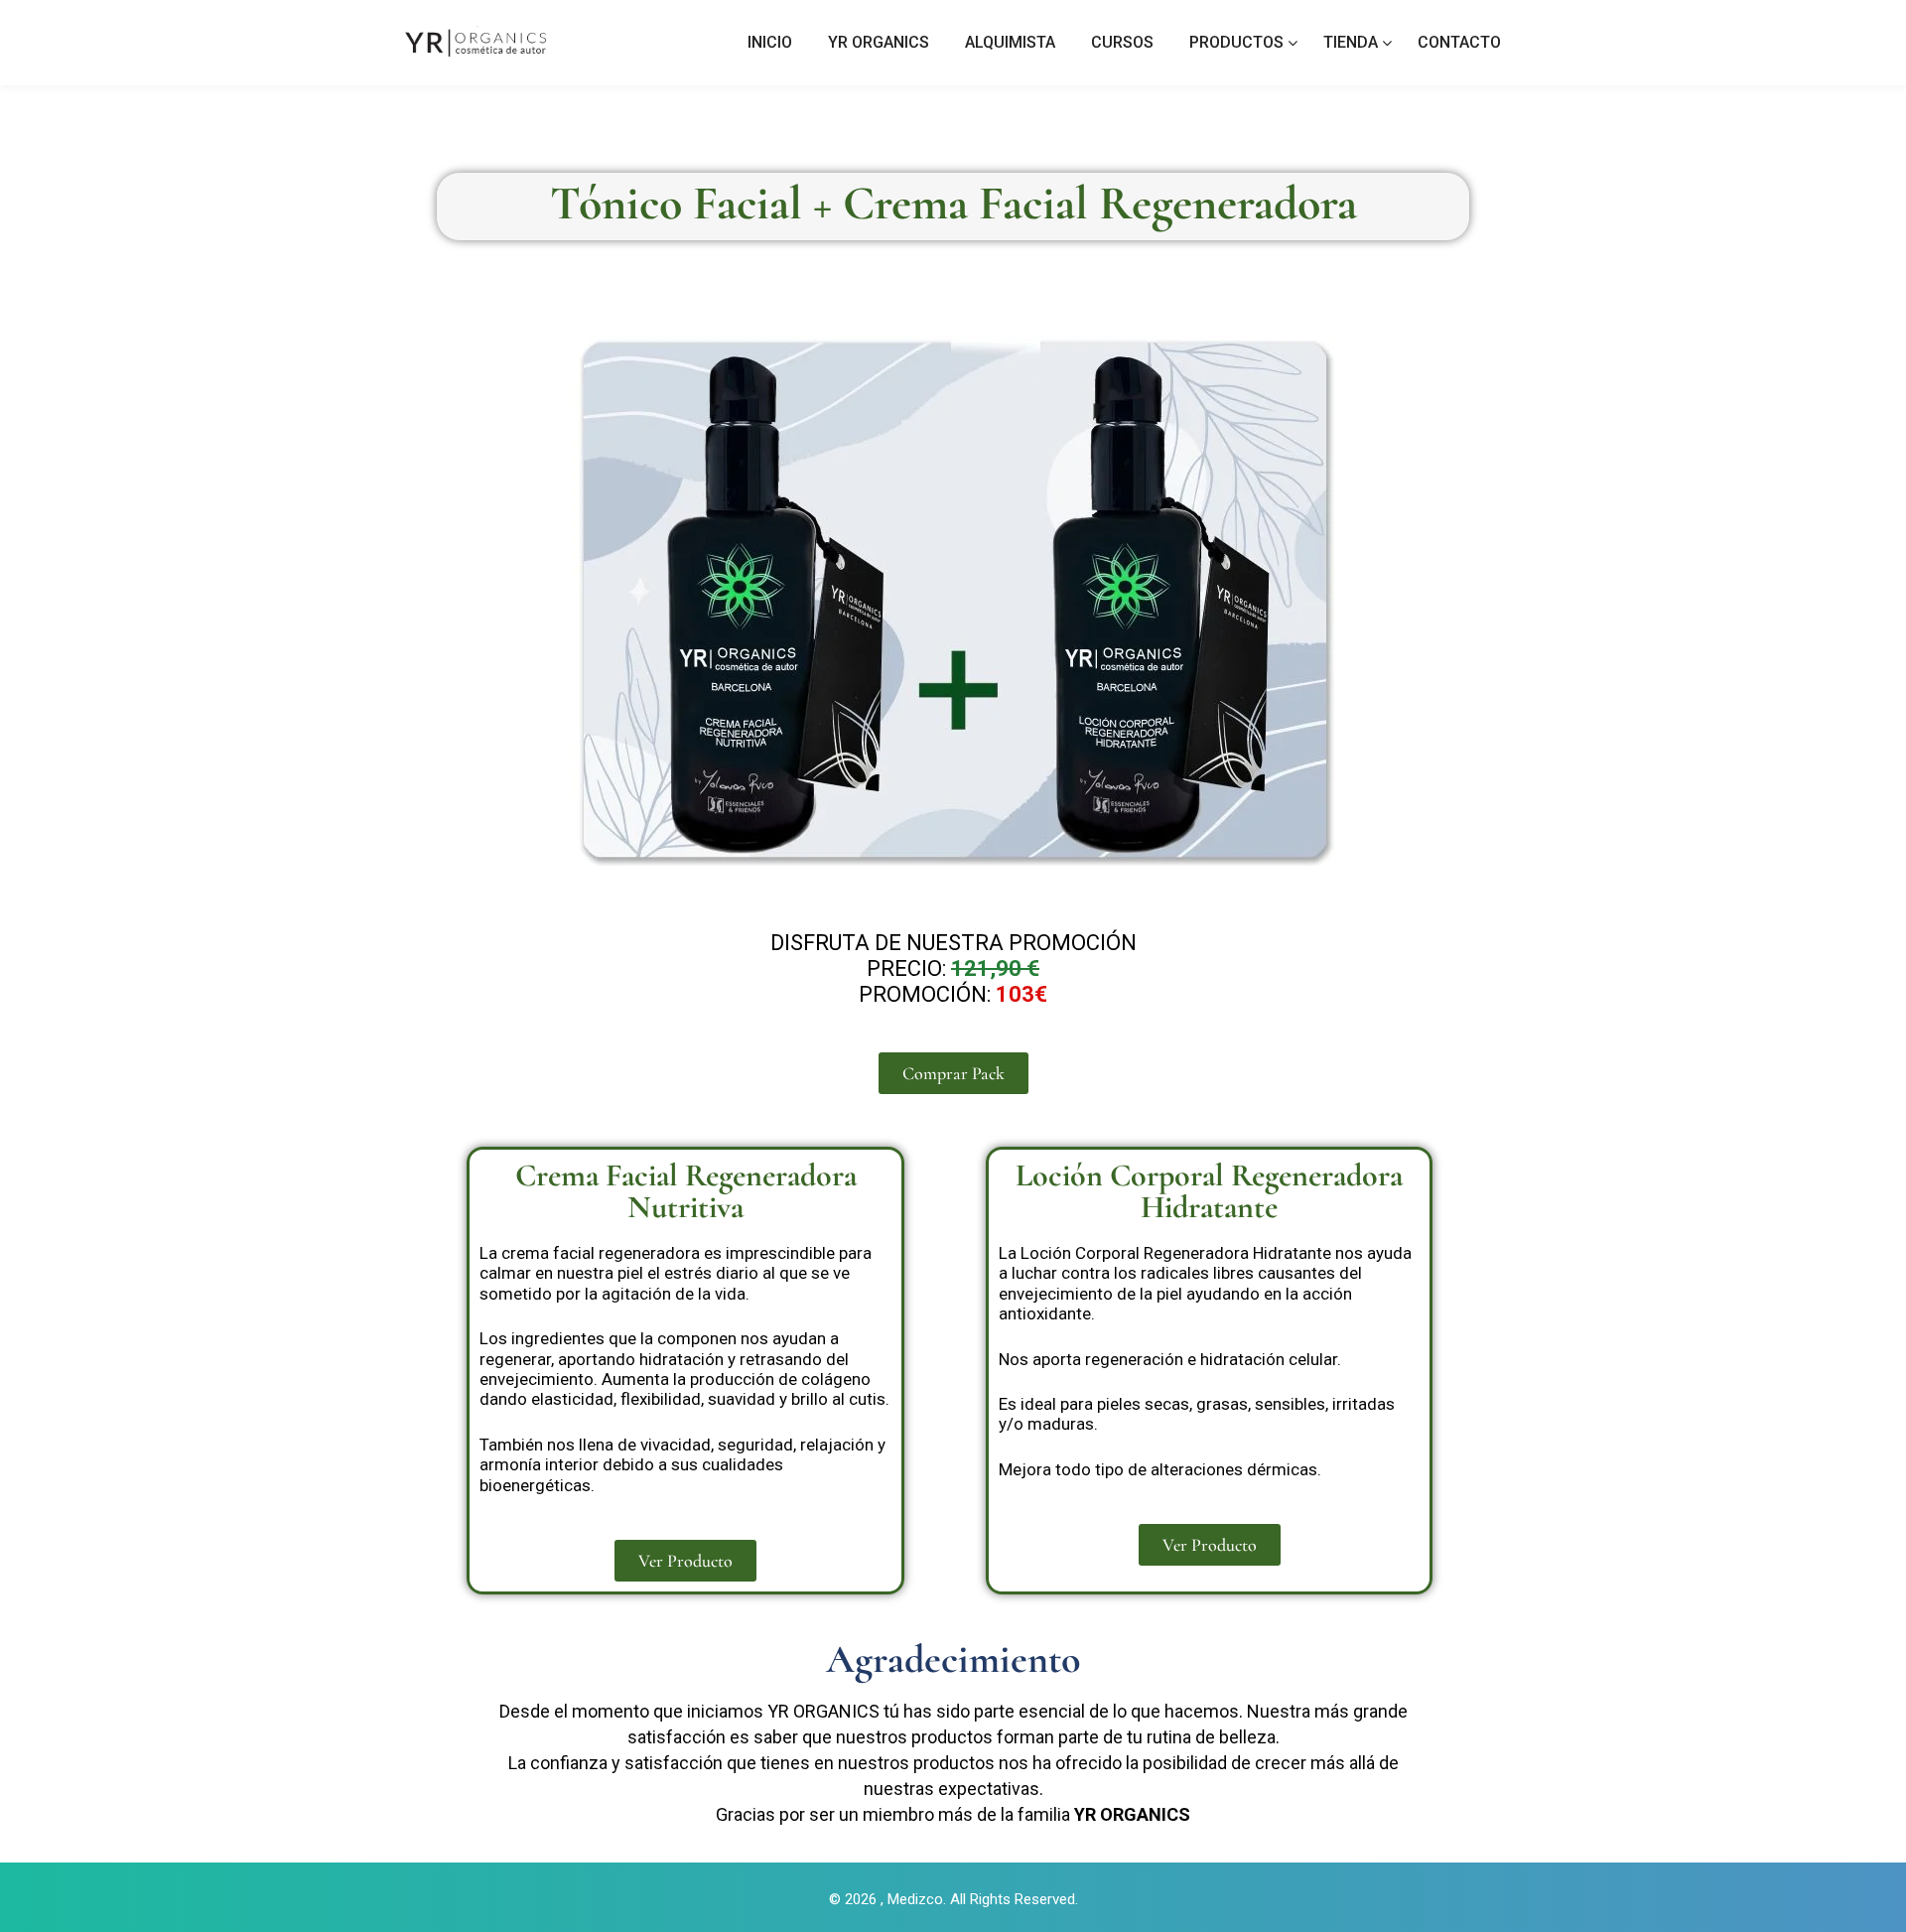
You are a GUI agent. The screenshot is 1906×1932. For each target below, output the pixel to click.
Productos (1236, 42)
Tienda (1351, 42)
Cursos (1122, 42)
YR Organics (879, 42)
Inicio (770, 42)
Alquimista (1010, 42)
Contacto (1459, 42)
